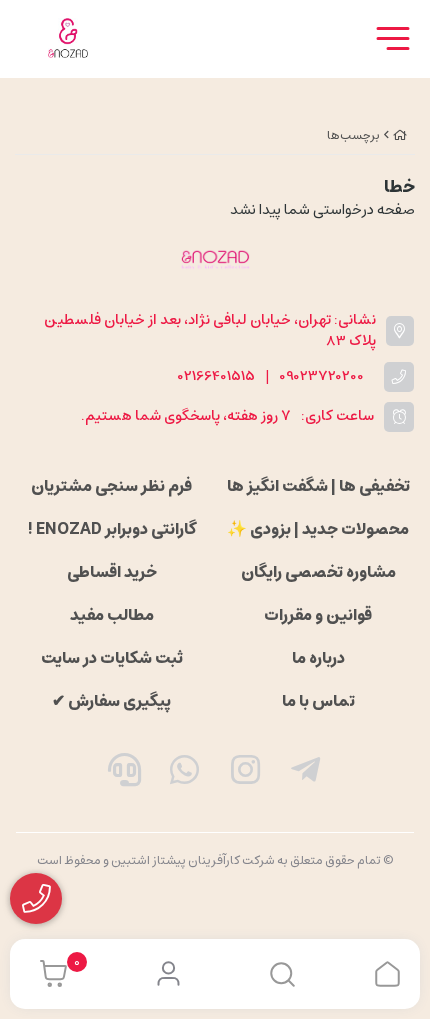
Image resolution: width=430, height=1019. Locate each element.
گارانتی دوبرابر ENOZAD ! (112, 529)
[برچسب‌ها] (215, 259)
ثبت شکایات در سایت (112, 658)
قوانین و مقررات (318, 615)
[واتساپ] (185, 774)
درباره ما (318, 658)
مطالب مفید (112, 615)
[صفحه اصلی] (400, 135)
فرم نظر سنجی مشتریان (111, 486)
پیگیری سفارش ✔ (111, 701)
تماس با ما (318, 701)
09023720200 (321, 376)
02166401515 (216, 376)
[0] (48, 974)
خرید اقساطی (112, 572)
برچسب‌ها (353, 135)
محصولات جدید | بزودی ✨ (318, 529)
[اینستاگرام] (246, 774)
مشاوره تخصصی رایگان (318, 572)
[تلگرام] (306, 774)
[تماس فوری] (124, 774)
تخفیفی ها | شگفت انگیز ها (318, 486)
